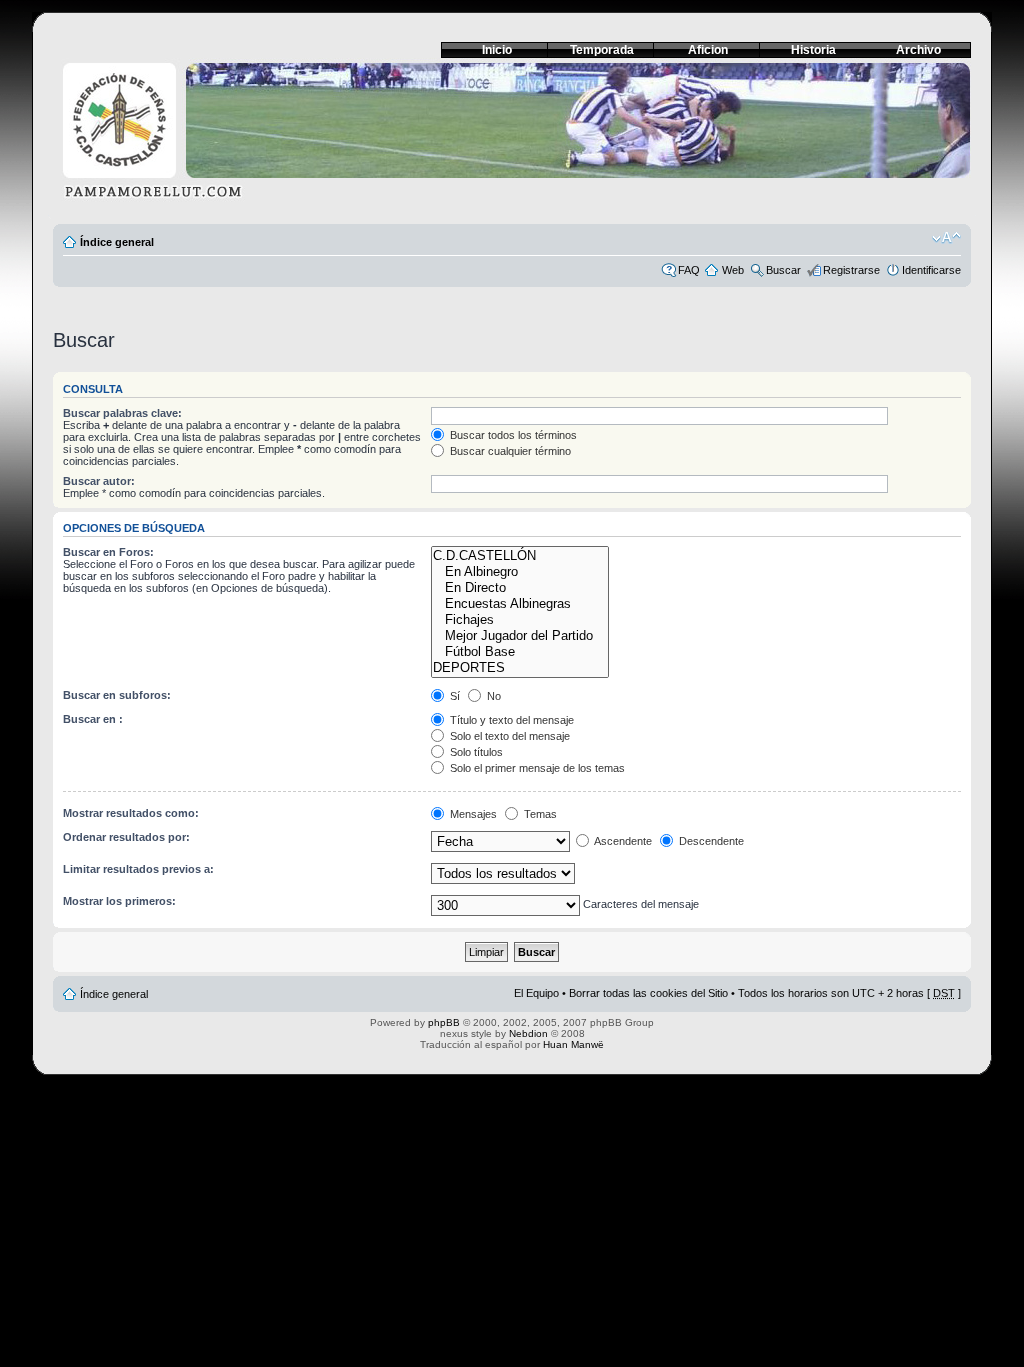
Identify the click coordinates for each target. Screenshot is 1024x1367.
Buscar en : (93, 719)
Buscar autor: (99, 481)
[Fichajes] (519, 620)
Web (733, 270)
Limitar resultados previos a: (138, 869)
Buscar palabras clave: (122, 413)
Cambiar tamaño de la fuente (946, 238)
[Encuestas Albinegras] (519, 604)
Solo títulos (475, 752)
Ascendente (622, 841)
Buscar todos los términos (512, 435)
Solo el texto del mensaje (508, 736)
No (492, 696)
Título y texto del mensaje (510, 720)
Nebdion (528, 1033)
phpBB (444, 1022)
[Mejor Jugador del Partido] (519, 636)
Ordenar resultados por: (126, 837)
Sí (453, 696)
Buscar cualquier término (509, 451)
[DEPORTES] (519, 668)
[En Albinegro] (519, 572)
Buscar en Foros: (108, 552)
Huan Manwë (573, 1044)
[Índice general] (512, 136)
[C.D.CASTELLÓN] (519, 556)
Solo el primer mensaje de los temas (536, 768)
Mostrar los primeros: (119, 901)
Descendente (710, 841)
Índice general (117, 242)
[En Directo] (519, 588)
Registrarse (851, 270)
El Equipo (536, 993)
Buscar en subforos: (117, 695)
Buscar (783, 270)
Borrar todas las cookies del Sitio (648, 993)
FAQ (689, 270)
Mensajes (472, 814)
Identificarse (931, 270)
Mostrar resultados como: (131, 813)
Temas (539, 814)
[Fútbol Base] (519, 652)
